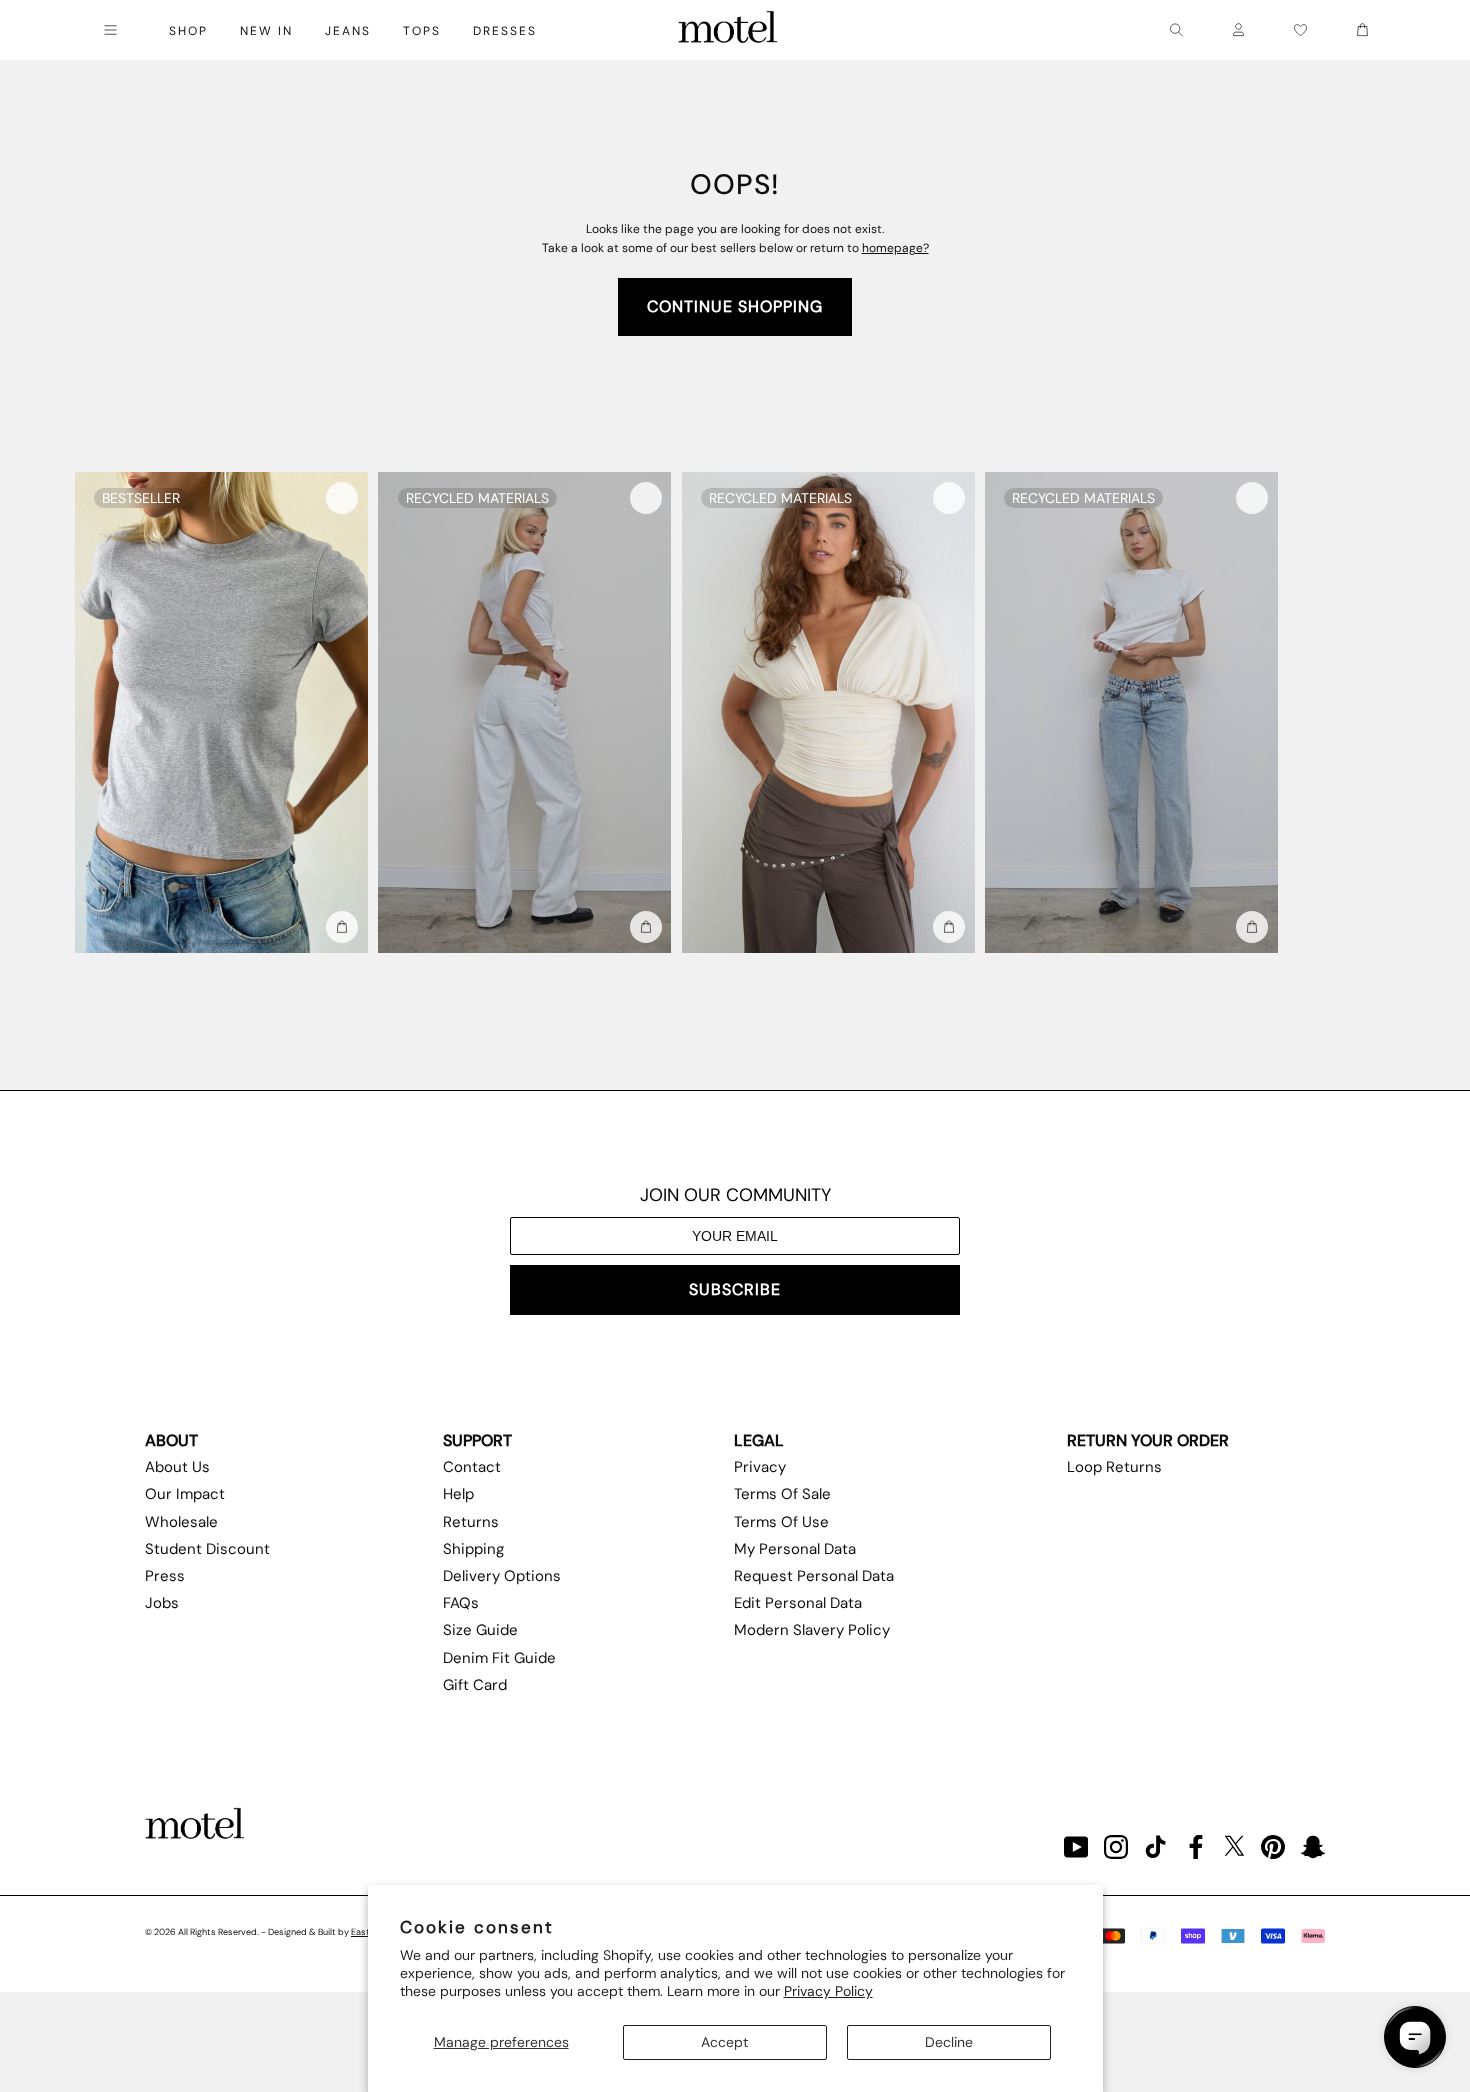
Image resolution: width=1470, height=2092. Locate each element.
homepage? (895, 248)
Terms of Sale (782, 1494)
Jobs (162, 1603)
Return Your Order (1148, 1440)
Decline (949, 2042)
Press (165, 1576)
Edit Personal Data (798, 1603)
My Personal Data (795, 1549)
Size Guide (480, 1630)
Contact (472, 1467)
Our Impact (185, 1494)
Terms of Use (781, 1522)
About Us (177, 1467)
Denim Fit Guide (499, 1658)
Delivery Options (502, 1576)
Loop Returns (1114, 1467)
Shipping (473, 1549)
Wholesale (181, 1522)
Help (458, 1494)
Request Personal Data (814, 1576)
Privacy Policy (828, 1991)
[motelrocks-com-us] (728, 30)
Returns (471, 1522)
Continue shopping (735, 306)
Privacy (760, 1467)
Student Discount (207, 1549)
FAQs (461, 1603)
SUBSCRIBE (735, 1289)
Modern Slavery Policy (812, 1630)
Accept (724, 2042)
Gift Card (475, 1685)
